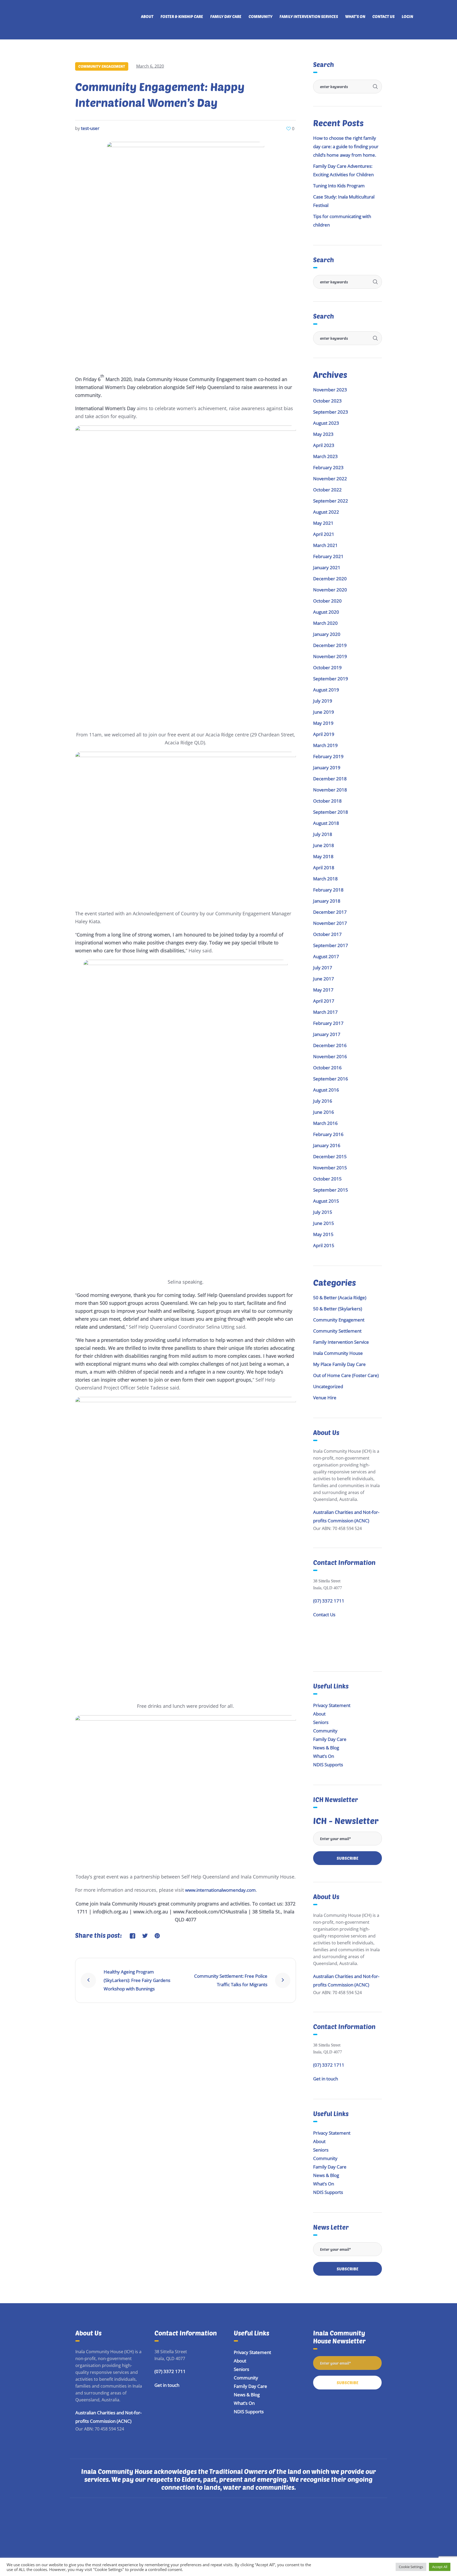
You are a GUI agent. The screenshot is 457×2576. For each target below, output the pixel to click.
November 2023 (330, 390)
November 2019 (330, 656)
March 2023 (325, 456)
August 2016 (326, 1090)
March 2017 (325, 1012)
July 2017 (323, 968)
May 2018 (323, 856)
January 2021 (327, 567)
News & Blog (326, 1748)
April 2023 (324, 445)
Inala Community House (338, 1353)
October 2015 (327, 1179)
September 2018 (331, 812)
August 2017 (326, 956)
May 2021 (323, 523)
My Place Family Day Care (339, 1364)
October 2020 (327, 601)
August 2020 (326, 612)
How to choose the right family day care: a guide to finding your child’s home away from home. (346, 146)
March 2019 (325, 745)
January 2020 (327, 634)
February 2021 (328, 556)
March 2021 (325, 545)
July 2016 (323, 1101)
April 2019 (324, 734)
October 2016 (327, 1068)
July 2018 (323, 834)
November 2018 (330, 790)
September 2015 (331, 1190)
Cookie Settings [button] (411, 2567)
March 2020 (325, 623)
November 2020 (330, 590)
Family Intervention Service (341, 1342)
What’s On (324, 1756)
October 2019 (327, 667)
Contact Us (324, 1615)
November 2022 (330, 479)
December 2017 (330, 912)
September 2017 (331, 945)
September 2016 (331, 1079)
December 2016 (330, 1045)
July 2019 (323, 701)
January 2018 (327, 901)
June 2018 (324, 845)
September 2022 (331, 501)
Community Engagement (102, 66)
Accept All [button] (440, 2567)
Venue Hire (325, 1398)
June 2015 (324, 1223)
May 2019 (323, 723)
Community (325, 1731)
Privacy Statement (332, 1705)
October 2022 (327, 490)
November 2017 (330, 923)
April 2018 (324, 868)
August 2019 (326, 690)
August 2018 (326, 823)
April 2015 (324, 1245)
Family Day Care (330, 1739)
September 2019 (331, 679)
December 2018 (330, 779)
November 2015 (330, 1168)
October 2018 (327, 801)
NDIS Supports (328, 1765)
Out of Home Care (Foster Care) (346, 1375)
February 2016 (328, 1134)
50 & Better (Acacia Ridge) (340, 1298)
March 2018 (325, 879)
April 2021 (324, 534)
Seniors (321, 1722)
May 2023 (323, 434)
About (319, 1714)
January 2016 (327, 1145)
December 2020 (330, 579)
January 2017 (327, 1034)
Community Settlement (337, 1331)
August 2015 (326, 1201)
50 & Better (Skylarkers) (338, 1309)
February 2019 (328, 756)
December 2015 (330, 1156)
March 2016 (325, 1123)
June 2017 (324, 979)
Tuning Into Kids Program (339, 186)
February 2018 (328, 890)
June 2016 (324, 1112)
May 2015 (323, 1234)
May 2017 (323, 990)
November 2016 (330, 1056)
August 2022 (326, 512)
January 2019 (327, 768)
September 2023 (331, 412)
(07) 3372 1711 (329, 1601)
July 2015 (323, 1212)
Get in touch (326, 2079)
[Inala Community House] (229, 2534)
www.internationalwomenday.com (220, 1890)
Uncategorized (328, 1386)
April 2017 (324, 1001)
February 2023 (328, 467)
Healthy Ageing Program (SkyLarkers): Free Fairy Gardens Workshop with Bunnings (137, 1980)
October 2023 (327, 401)
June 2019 (324, 712)
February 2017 (328, 1023)
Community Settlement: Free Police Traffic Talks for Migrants (231, 1980)
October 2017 (327, 934)
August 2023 (326, 423)
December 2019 (330, 645)
